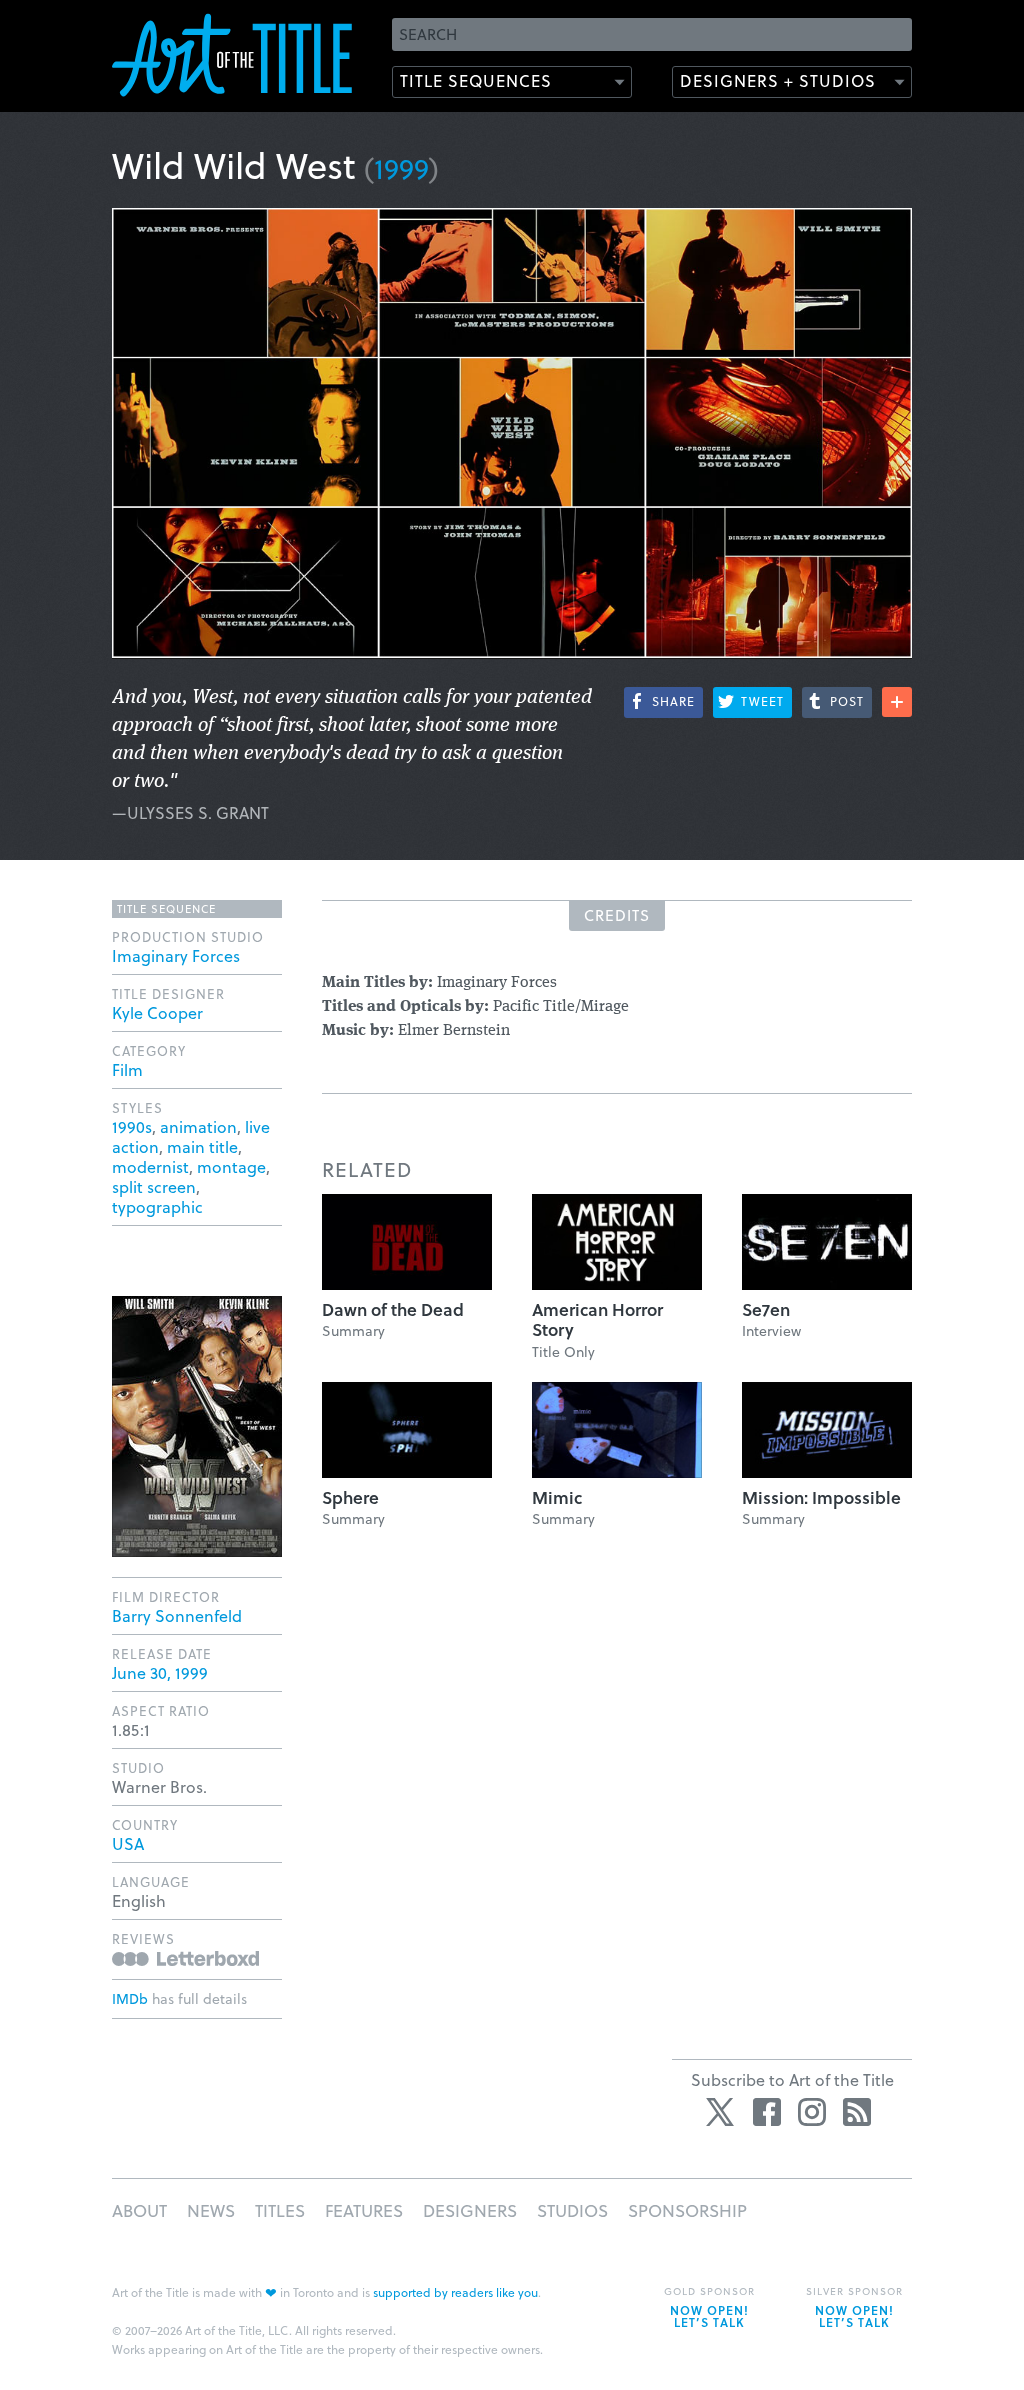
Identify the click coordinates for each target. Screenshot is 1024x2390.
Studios (572, 2210)
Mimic (557, 1497)
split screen (154, 1186)
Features (364, 2210)
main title (202, 1146)
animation (198, 1126)
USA (128, 1843)
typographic (157, 1206)
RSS (857, 2112)
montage (231, 1166)
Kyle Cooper (157, 1012)
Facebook (767, 2112)
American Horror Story (597, 1319)
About (139, 2210)
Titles (280, 2210)
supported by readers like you (455, 2292)
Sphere (350, 1497)
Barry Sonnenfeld (177, 1615)
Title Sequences (476, 80)
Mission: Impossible (821, 1497)
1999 (401, 167)
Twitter (722, 2112)
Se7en (766, 1309)
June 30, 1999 (160, 1672)
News (211, 2210)
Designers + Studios (778, 80)
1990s (132, 1126)
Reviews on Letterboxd (185, 1958)
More (897, 702)
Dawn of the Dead (393, 1309)
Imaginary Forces (176, 955)
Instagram (812, 2112)
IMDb (130, 1998)
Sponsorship (687, 2210)
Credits (617, 915)
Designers (470, 2210)
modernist (150, 1166)
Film (127, 1069)
